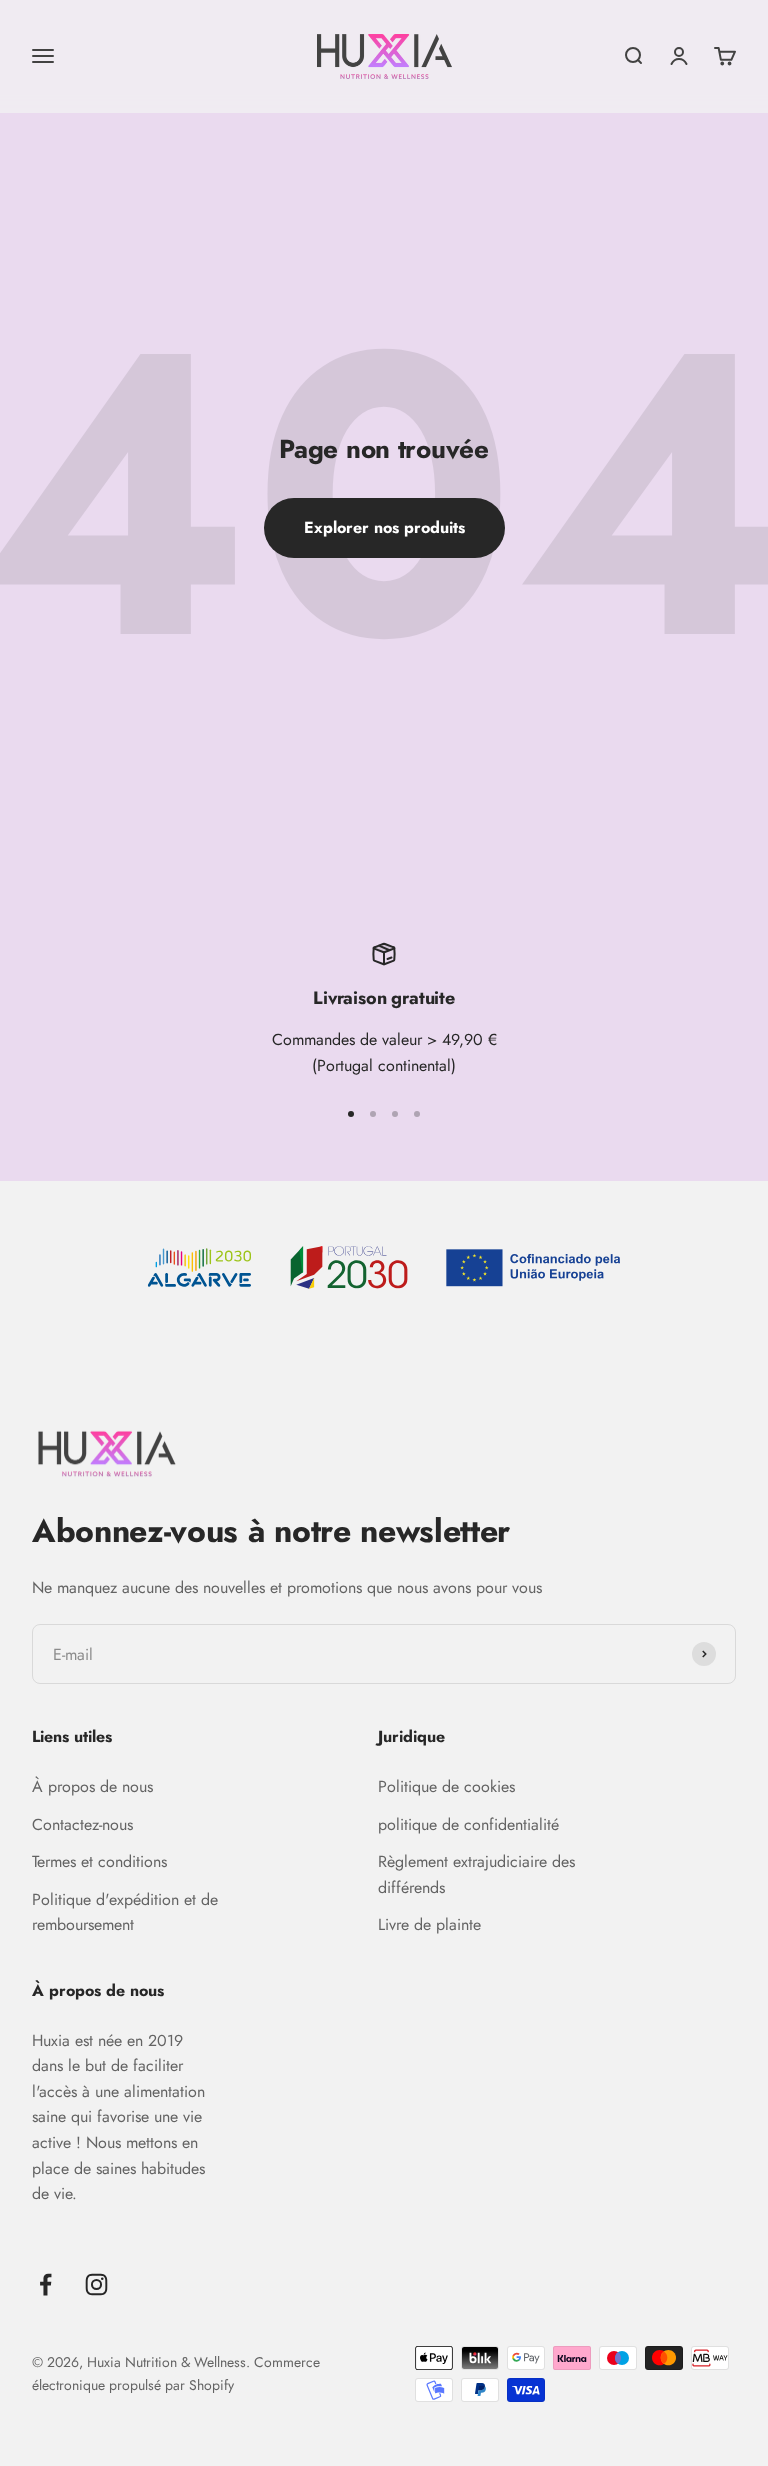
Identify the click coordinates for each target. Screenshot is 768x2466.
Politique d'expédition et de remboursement (125, 1912)
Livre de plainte (429, 1924)
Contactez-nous (82, 1824)
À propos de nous (92, 1786)
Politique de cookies (446, 1786)
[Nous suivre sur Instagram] (96, 2284)
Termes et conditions (99, 1861)
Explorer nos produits (384, 527)
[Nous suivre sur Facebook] (45, 2284)
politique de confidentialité (468, 1824)
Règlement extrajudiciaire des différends (476, 1874)
